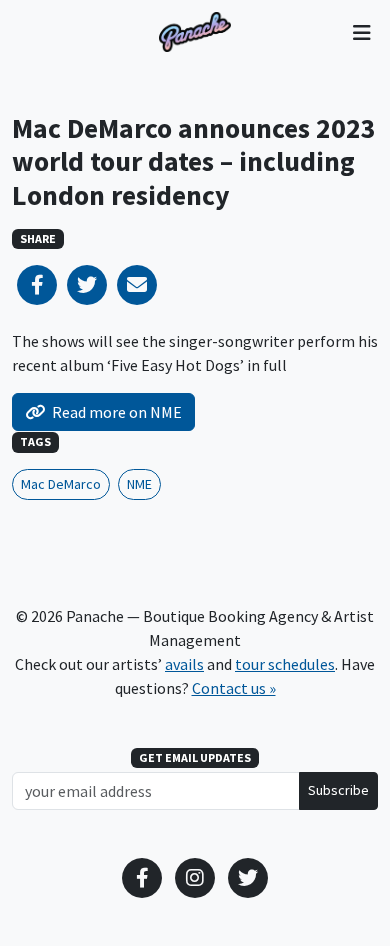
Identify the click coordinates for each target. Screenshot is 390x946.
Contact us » (234, 688)
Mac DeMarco (61, 484)
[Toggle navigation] (361, 32)
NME (139, 484)
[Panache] (195, 32)
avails (184, 664)
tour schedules (285, 664)
